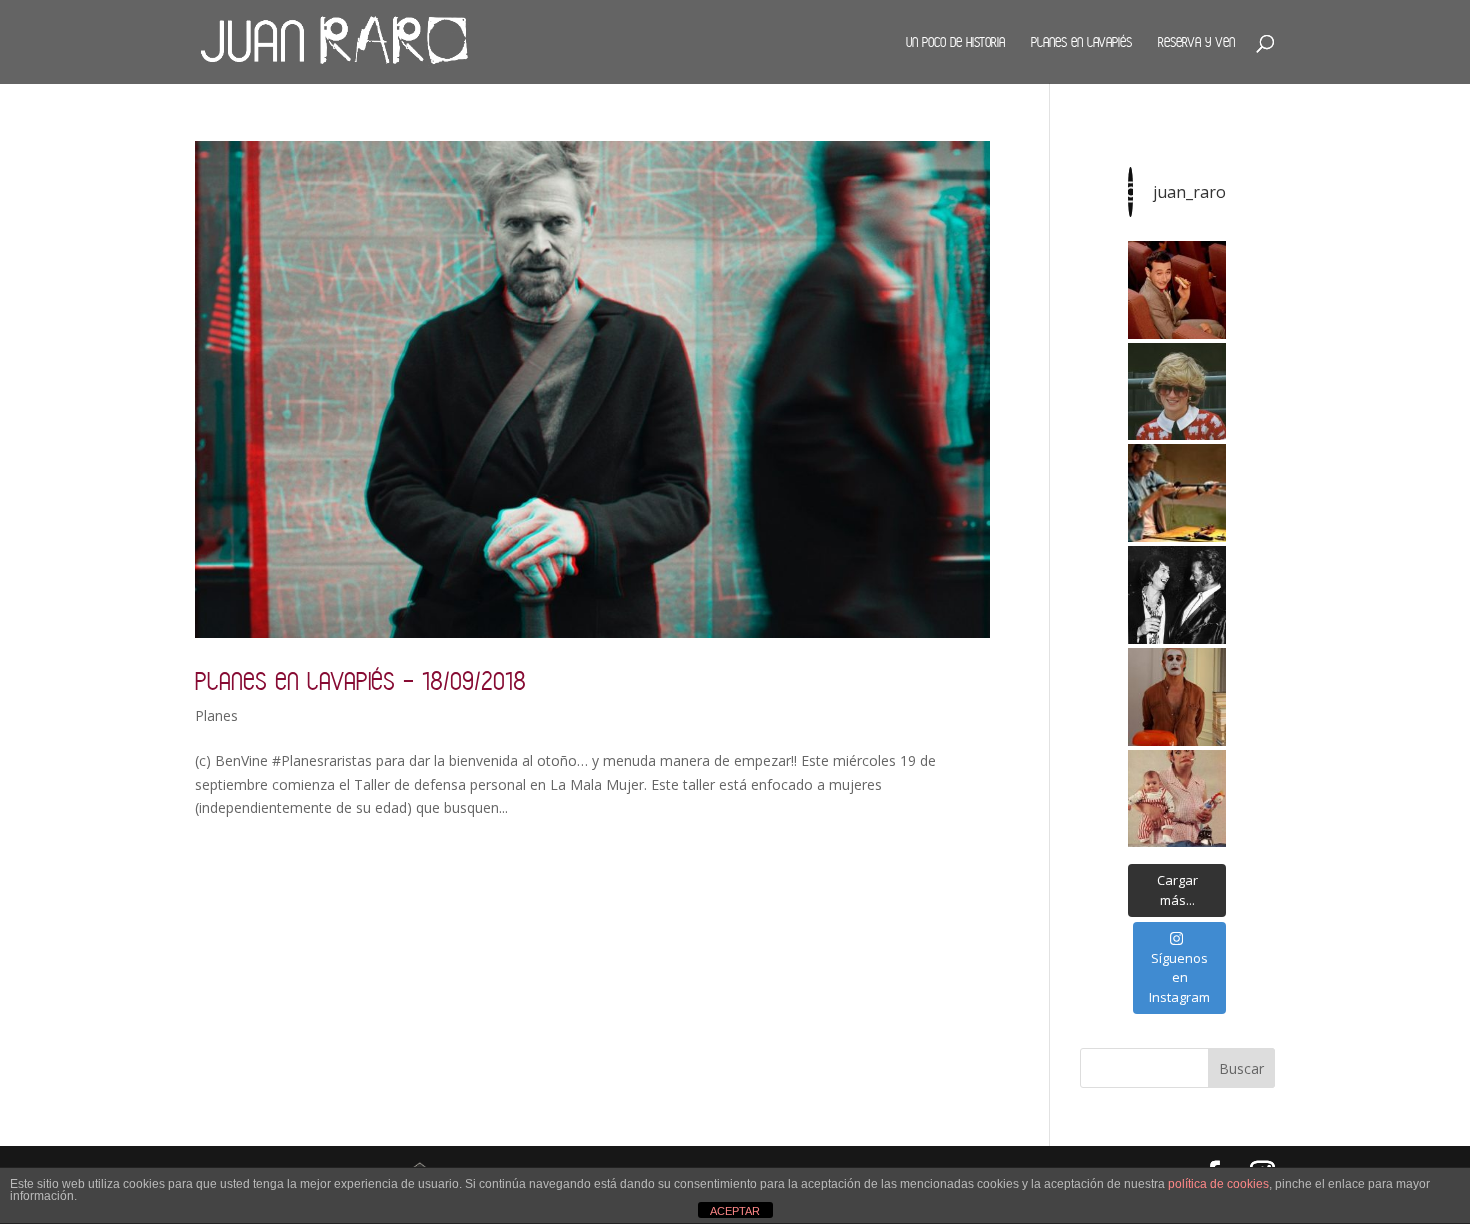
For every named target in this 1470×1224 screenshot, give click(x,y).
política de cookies (1218, 1184)
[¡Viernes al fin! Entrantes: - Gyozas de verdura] (1177, 595)
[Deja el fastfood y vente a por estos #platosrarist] (1177, 290)
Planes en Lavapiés (1081, 42)
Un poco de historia (955, 42)
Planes (216, 715)
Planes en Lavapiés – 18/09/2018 (360, 680)
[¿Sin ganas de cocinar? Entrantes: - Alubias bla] (1177, 799)
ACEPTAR (735, 1211)
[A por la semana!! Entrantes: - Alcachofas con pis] (1177, 493)
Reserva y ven (1196, 42)
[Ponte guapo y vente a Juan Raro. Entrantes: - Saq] (1177, 697)
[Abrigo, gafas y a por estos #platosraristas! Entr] (1177, 392)
